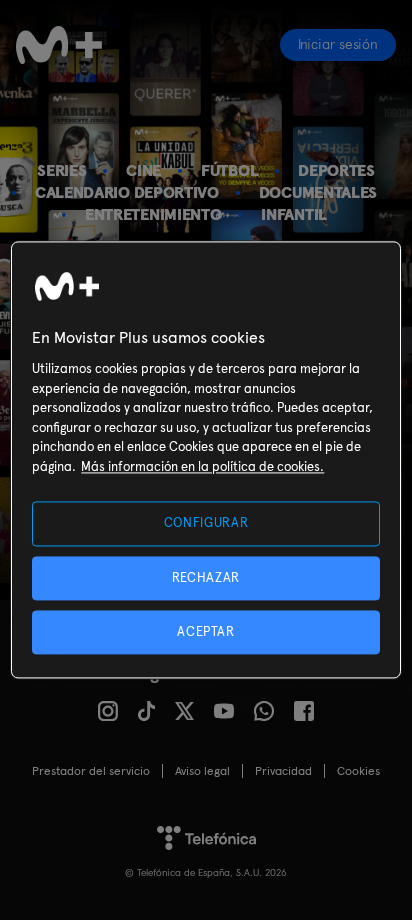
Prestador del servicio (91, 771)
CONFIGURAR (206, 523)
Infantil (294, 214)
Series (61, 170)
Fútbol (229, 170)
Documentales (318, 192)
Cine (143, 170)
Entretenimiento (153, 214)
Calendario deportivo (127, 192)
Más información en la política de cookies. (202, 466)
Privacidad (283, 771)
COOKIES (358, 771)
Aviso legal (202, 771)
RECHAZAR (206, 577)
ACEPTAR (206, 631)
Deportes (336, 170)
